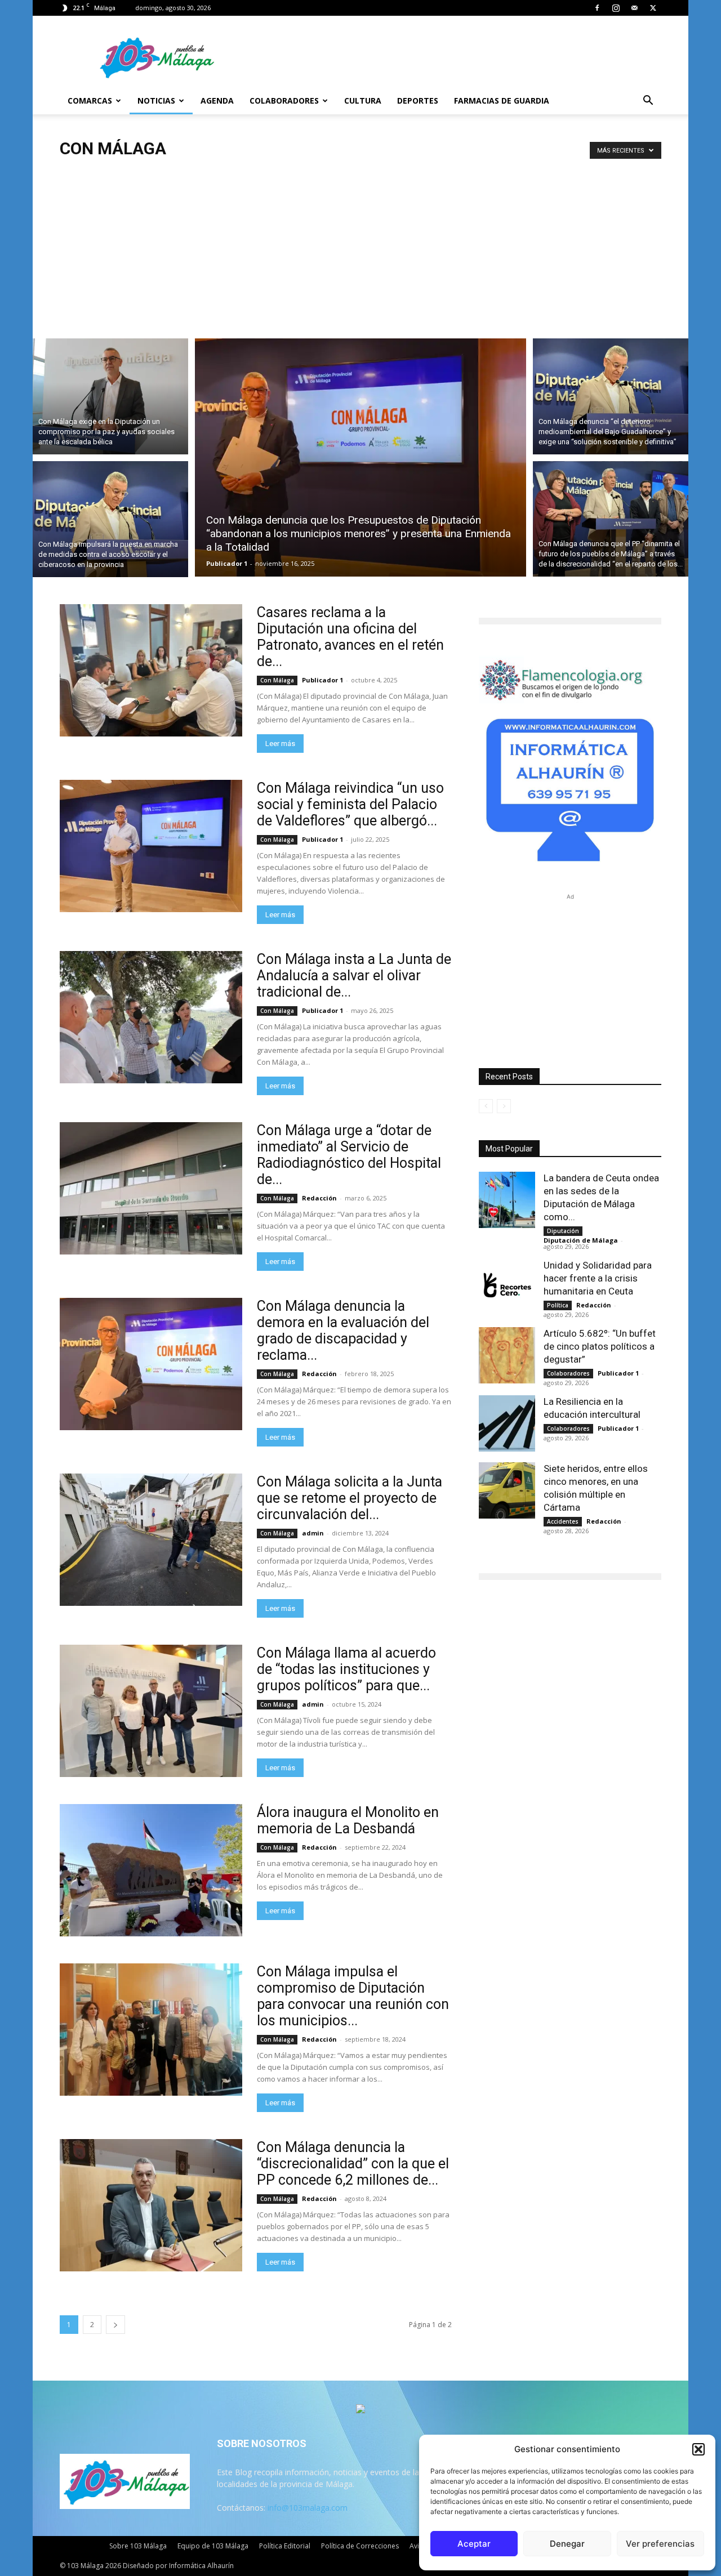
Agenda (217, 101)
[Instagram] (616, 8)
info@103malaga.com (308, 2508)
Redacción (319, 1198)
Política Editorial (285, 2546)
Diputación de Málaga (581, 1240)
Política (558, 1305)
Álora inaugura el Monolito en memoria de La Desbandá (348, 1820)
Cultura (363, 101)
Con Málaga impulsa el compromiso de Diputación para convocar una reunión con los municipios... (353, 1996)
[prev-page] (486, 1106)
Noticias (156, 101)
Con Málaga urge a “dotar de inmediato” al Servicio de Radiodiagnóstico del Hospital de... (349, 1155)
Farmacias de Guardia (502, 101)
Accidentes (563, 1521)
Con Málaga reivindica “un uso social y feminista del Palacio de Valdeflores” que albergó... (350, 804)
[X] (653, 8)
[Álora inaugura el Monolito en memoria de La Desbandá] (151, 1870)
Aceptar (474, 2544)
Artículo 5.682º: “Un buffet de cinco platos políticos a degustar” (600, 1346)
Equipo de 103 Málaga (213, 2546)
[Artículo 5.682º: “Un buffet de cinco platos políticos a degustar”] (507, 1355)
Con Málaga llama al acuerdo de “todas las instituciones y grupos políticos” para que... (346, 1669)
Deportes (418, 101)
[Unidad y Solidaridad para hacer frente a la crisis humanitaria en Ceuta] (507, 1287)
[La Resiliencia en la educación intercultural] (507, 1423)
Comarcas (90, 101)
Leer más (280, 744)
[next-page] (115, 2325)
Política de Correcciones (360, 2546)
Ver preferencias (660, 2544)
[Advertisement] (360, 244)
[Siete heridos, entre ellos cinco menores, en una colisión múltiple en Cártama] (507, 1490)
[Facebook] (597, 8)
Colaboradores (284, 101)
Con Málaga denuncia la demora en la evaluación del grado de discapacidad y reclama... (343, 1331)
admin (313, 1533)
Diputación (563, 1231)
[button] (698, 2449)
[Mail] (634, 8)
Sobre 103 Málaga (138, 2546)
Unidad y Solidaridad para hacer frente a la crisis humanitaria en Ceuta (598, 1278)
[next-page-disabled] (504, 1106)
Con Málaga (277, 680)
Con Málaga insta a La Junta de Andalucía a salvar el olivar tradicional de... (354, 976)
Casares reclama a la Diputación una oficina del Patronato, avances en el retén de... (350, 637)
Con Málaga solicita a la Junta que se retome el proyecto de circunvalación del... (350, 1498)
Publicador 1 (227, 563)
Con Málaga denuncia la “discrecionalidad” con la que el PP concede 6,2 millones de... (353, 2164)
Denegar (567, 2544)
